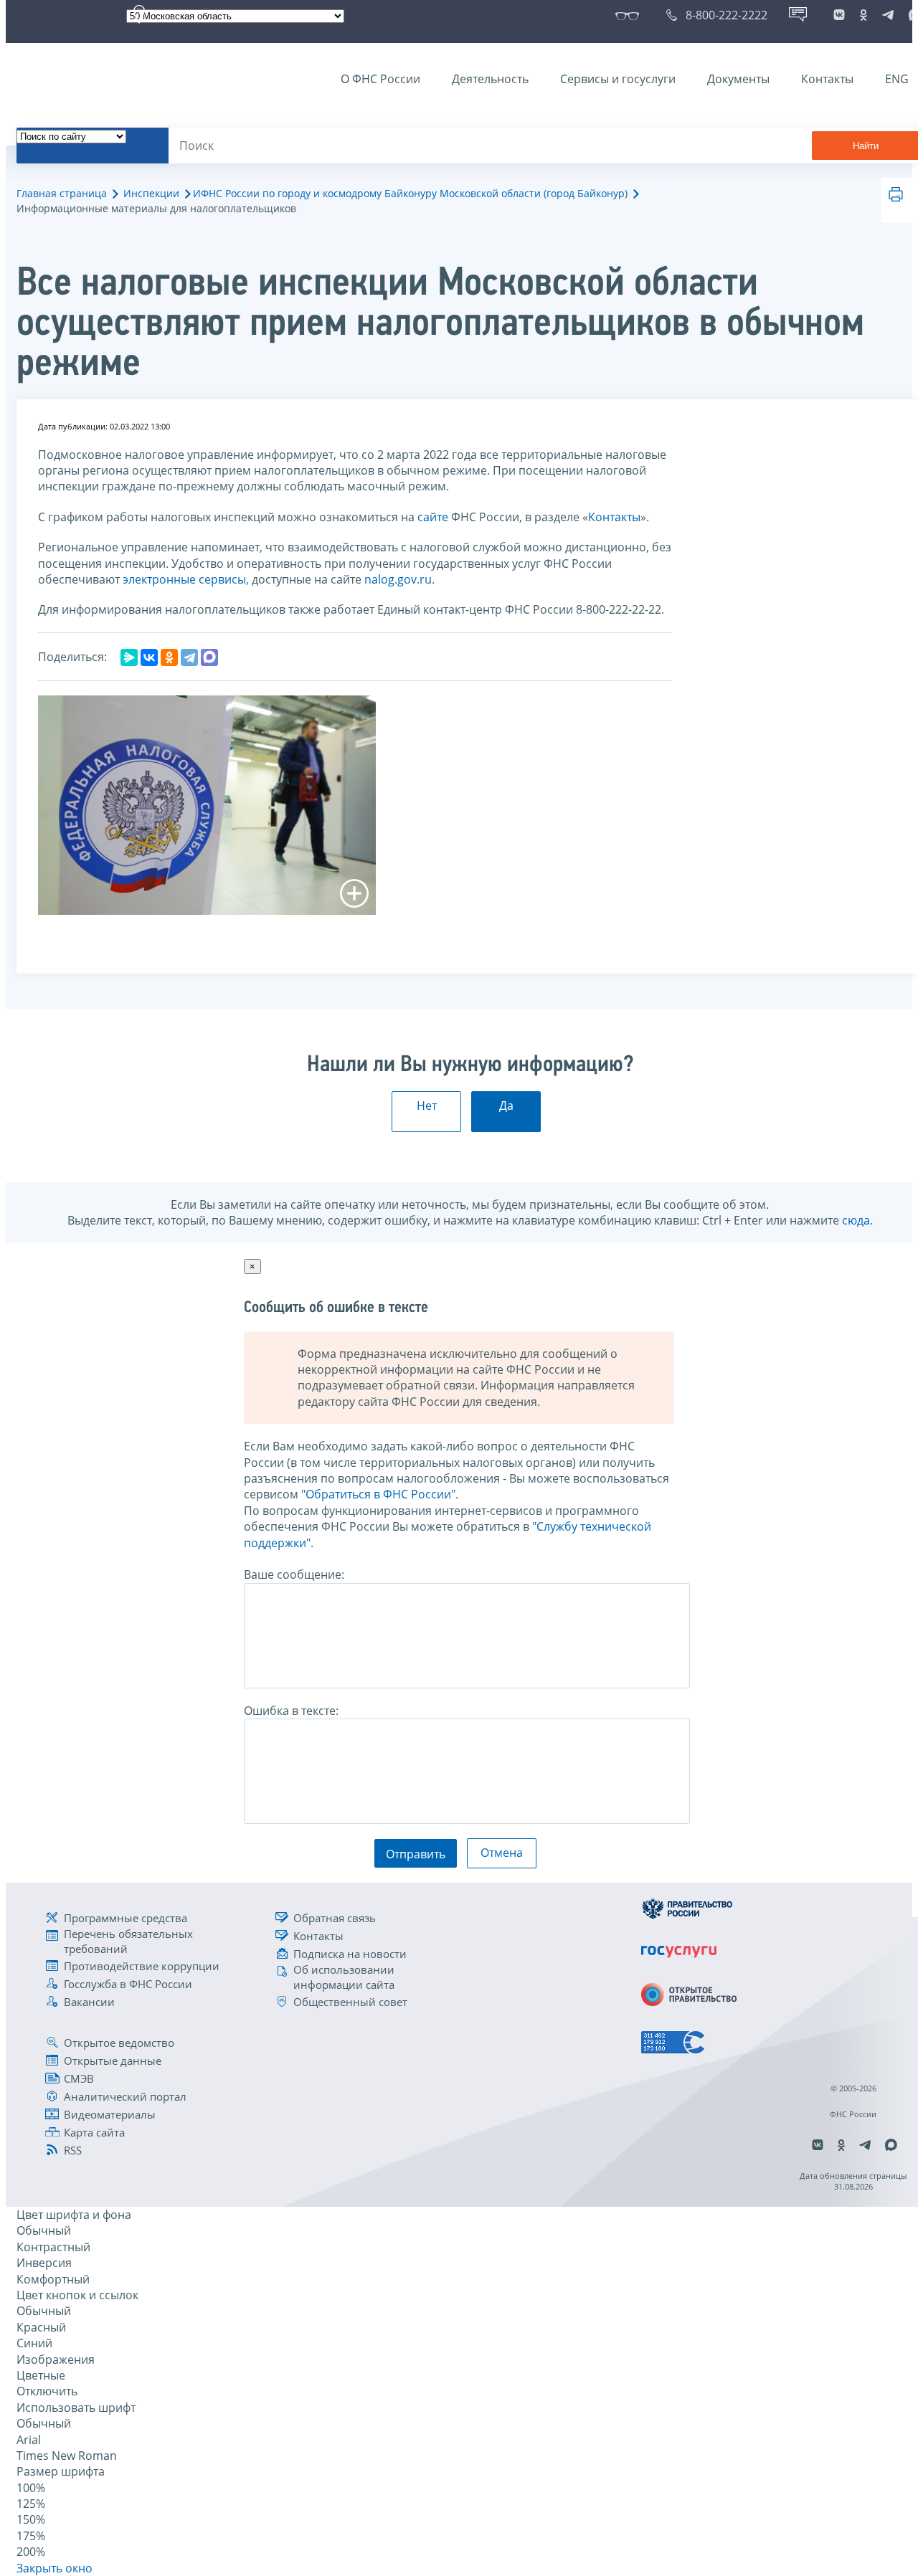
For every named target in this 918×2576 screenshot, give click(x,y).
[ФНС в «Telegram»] (888, 15)
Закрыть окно (55, 2568)
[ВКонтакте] (149, 657)
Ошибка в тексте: (291, 1711)
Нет (427, 1106)
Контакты (827, 79)
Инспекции (151, 193)
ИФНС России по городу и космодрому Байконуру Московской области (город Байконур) (410, 193)
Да (506, 1106)
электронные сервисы (184, 579)
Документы (738, 79)
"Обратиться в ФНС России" (378, 1494)
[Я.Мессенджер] (129, 657)
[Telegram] (189, 657)
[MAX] (209, 657)
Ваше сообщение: (294, 1574)
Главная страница (62, 193)
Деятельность (490, 79)
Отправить (416, 1854)
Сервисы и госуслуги (618, 79)
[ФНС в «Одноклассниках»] (863, 15)
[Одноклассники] (169, 657)
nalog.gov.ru (398, 579)
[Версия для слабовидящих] (630, 15)
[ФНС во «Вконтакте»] (839, 15)
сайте (433, 517)
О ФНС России (380, 79)
